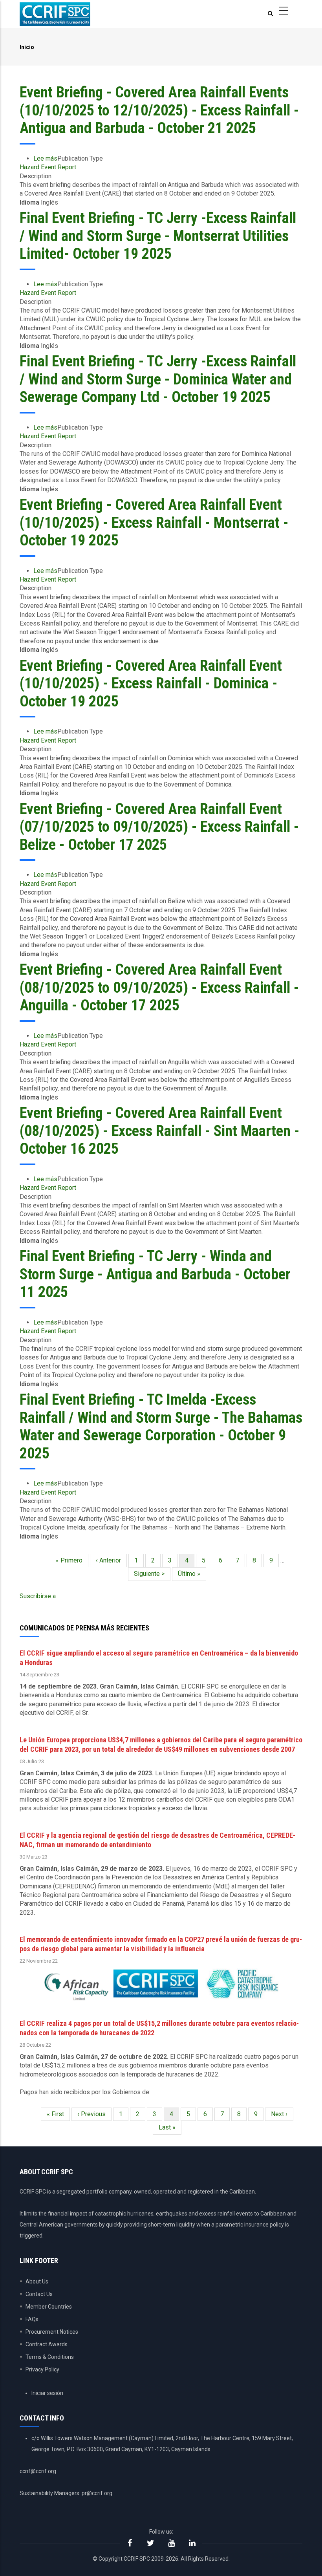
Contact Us (39, 2294)
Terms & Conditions (50, 2357)
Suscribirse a (38, 1596)
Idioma (29, 202)
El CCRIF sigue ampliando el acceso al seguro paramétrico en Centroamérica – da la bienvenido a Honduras (159, 1658)
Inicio (27, 47)
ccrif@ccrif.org (38, 2471)
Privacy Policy (42, 2369)
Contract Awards (47, 2344)
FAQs (32, 2319)
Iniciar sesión (47, 2393)
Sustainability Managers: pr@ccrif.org (66, 2493)
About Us (37, 2281)
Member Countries (49, 2307)
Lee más (45, 158)
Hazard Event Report (48, 167)
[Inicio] (55, 14)
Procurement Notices (52, 2332)
